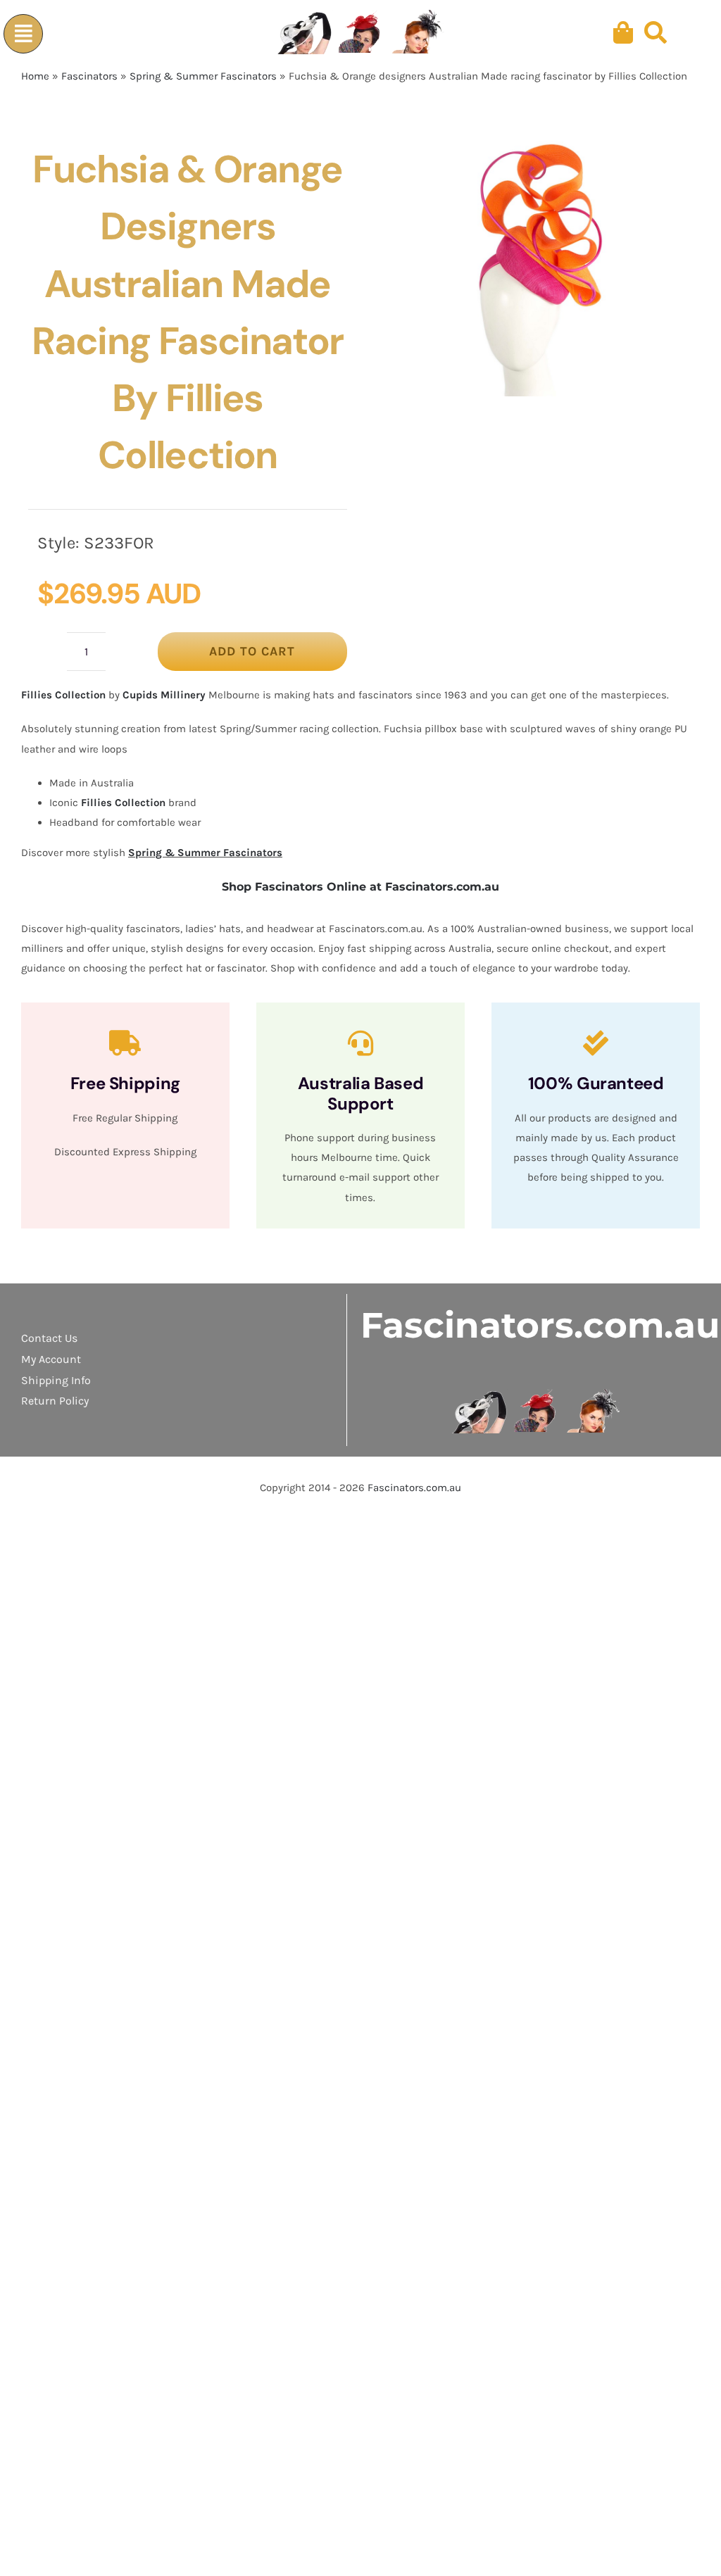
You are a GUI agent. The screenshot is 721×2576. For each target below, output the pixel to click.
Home (35, 76)
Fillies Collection (63, 695)
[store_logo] (537, 1394)
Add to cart (252, 651)
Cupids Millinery (164, 695)
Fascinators (89, 76)
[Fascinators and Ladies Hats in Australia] (361, 33)
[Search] (656, 33)
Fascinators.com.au (540, 1325)
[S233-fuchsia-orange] (527, 263)
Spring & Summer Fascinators (203, 76)
